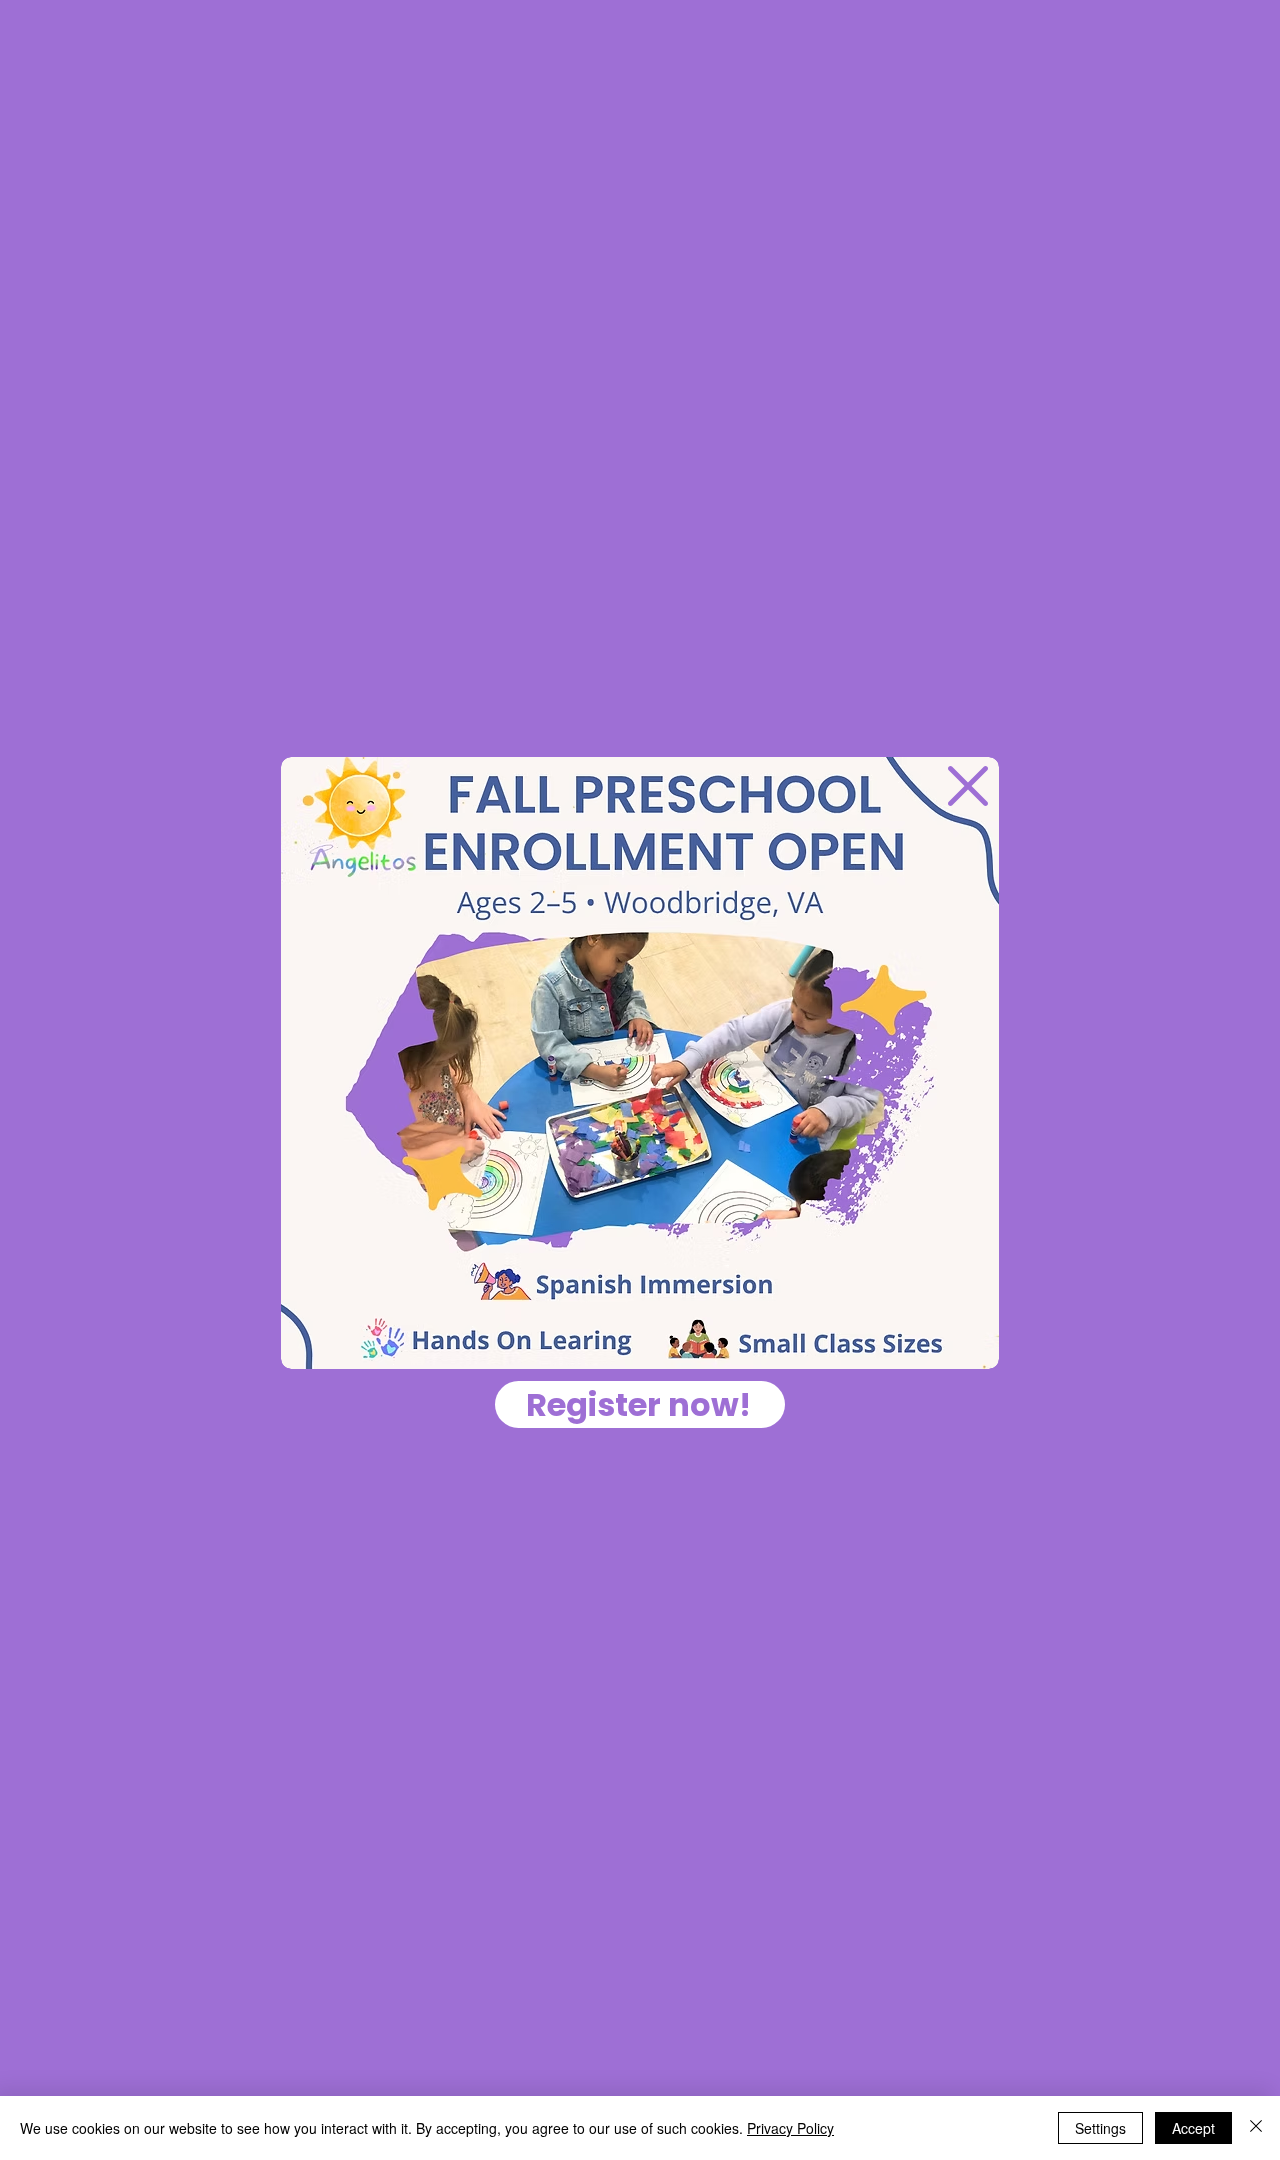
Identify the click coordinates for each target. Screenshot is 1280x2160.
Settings (1100, 2128)
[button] (968, 786)
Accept (1193, 2128)
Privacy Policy (790, 2128)
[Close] (1256, 2128)
